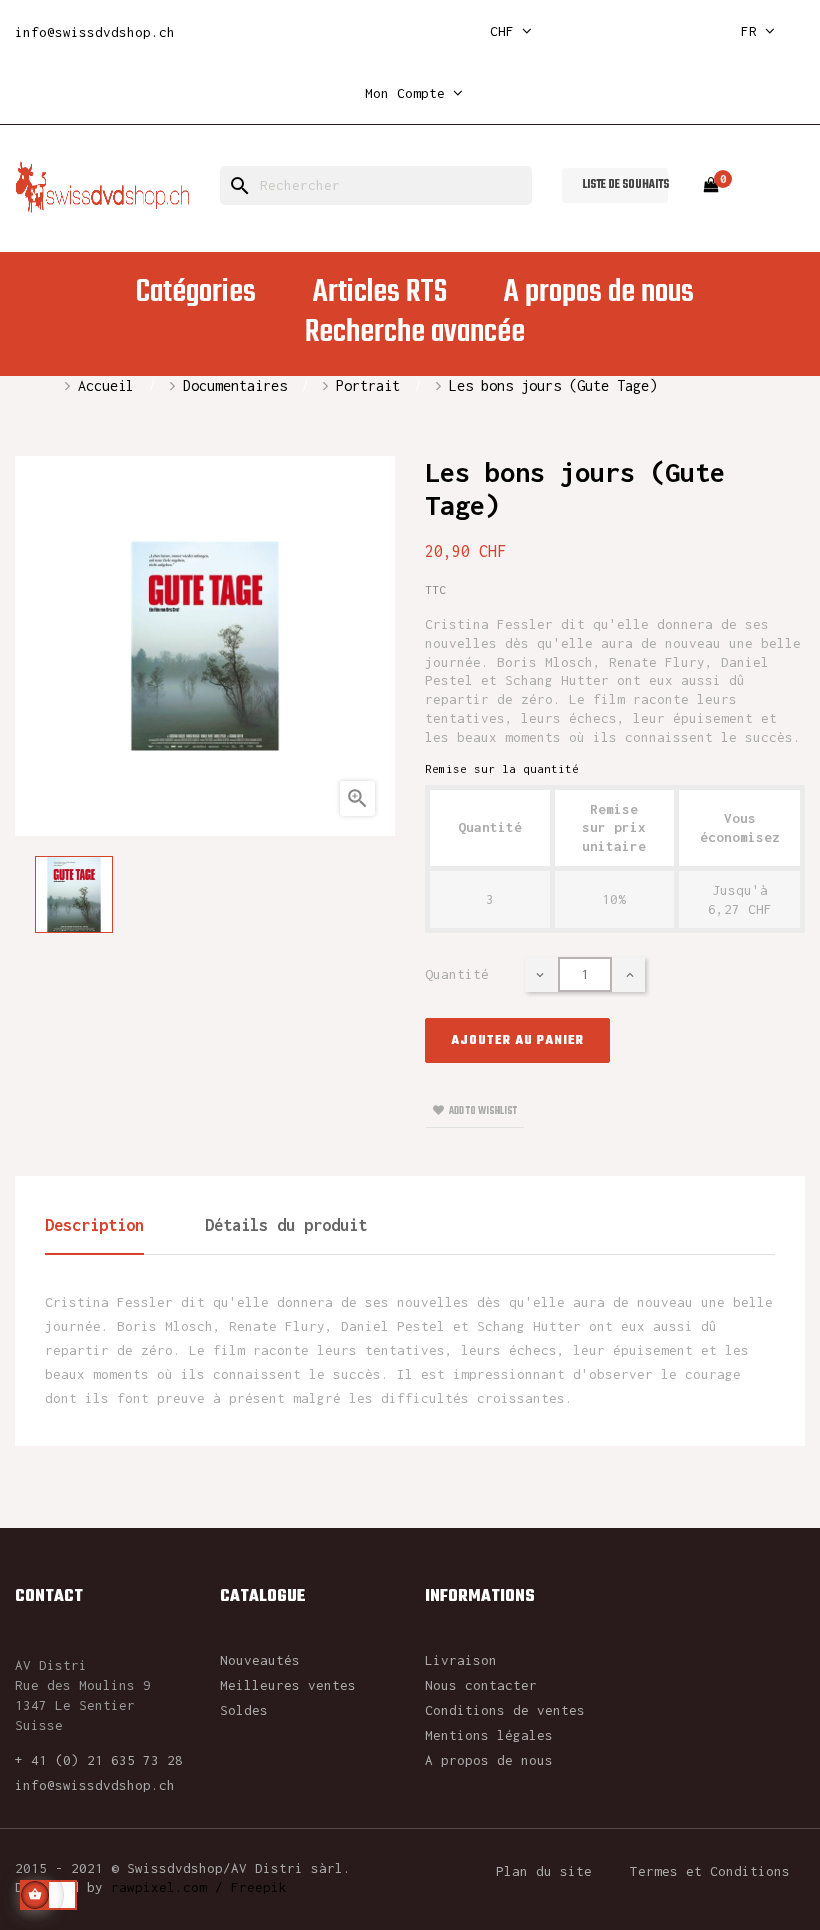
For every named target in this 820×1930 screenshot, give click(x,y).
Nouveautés (260, 1660)
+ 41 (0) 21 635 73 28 (99, 1760)
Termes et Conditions (710, 1871)
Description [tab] (94, 1225)
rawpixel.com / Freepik (199, 1887)
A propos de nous (489, 1760)
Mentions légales (489, 1735)
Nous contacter (481, 1685)
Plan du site (544, 1871)
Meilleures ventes (288, 1685)
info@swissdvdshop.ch (95, 32)
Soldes (244, 1710)
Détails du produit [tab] (286, 1225)
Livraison (461, 1660)
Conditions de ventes (505, 1710)
